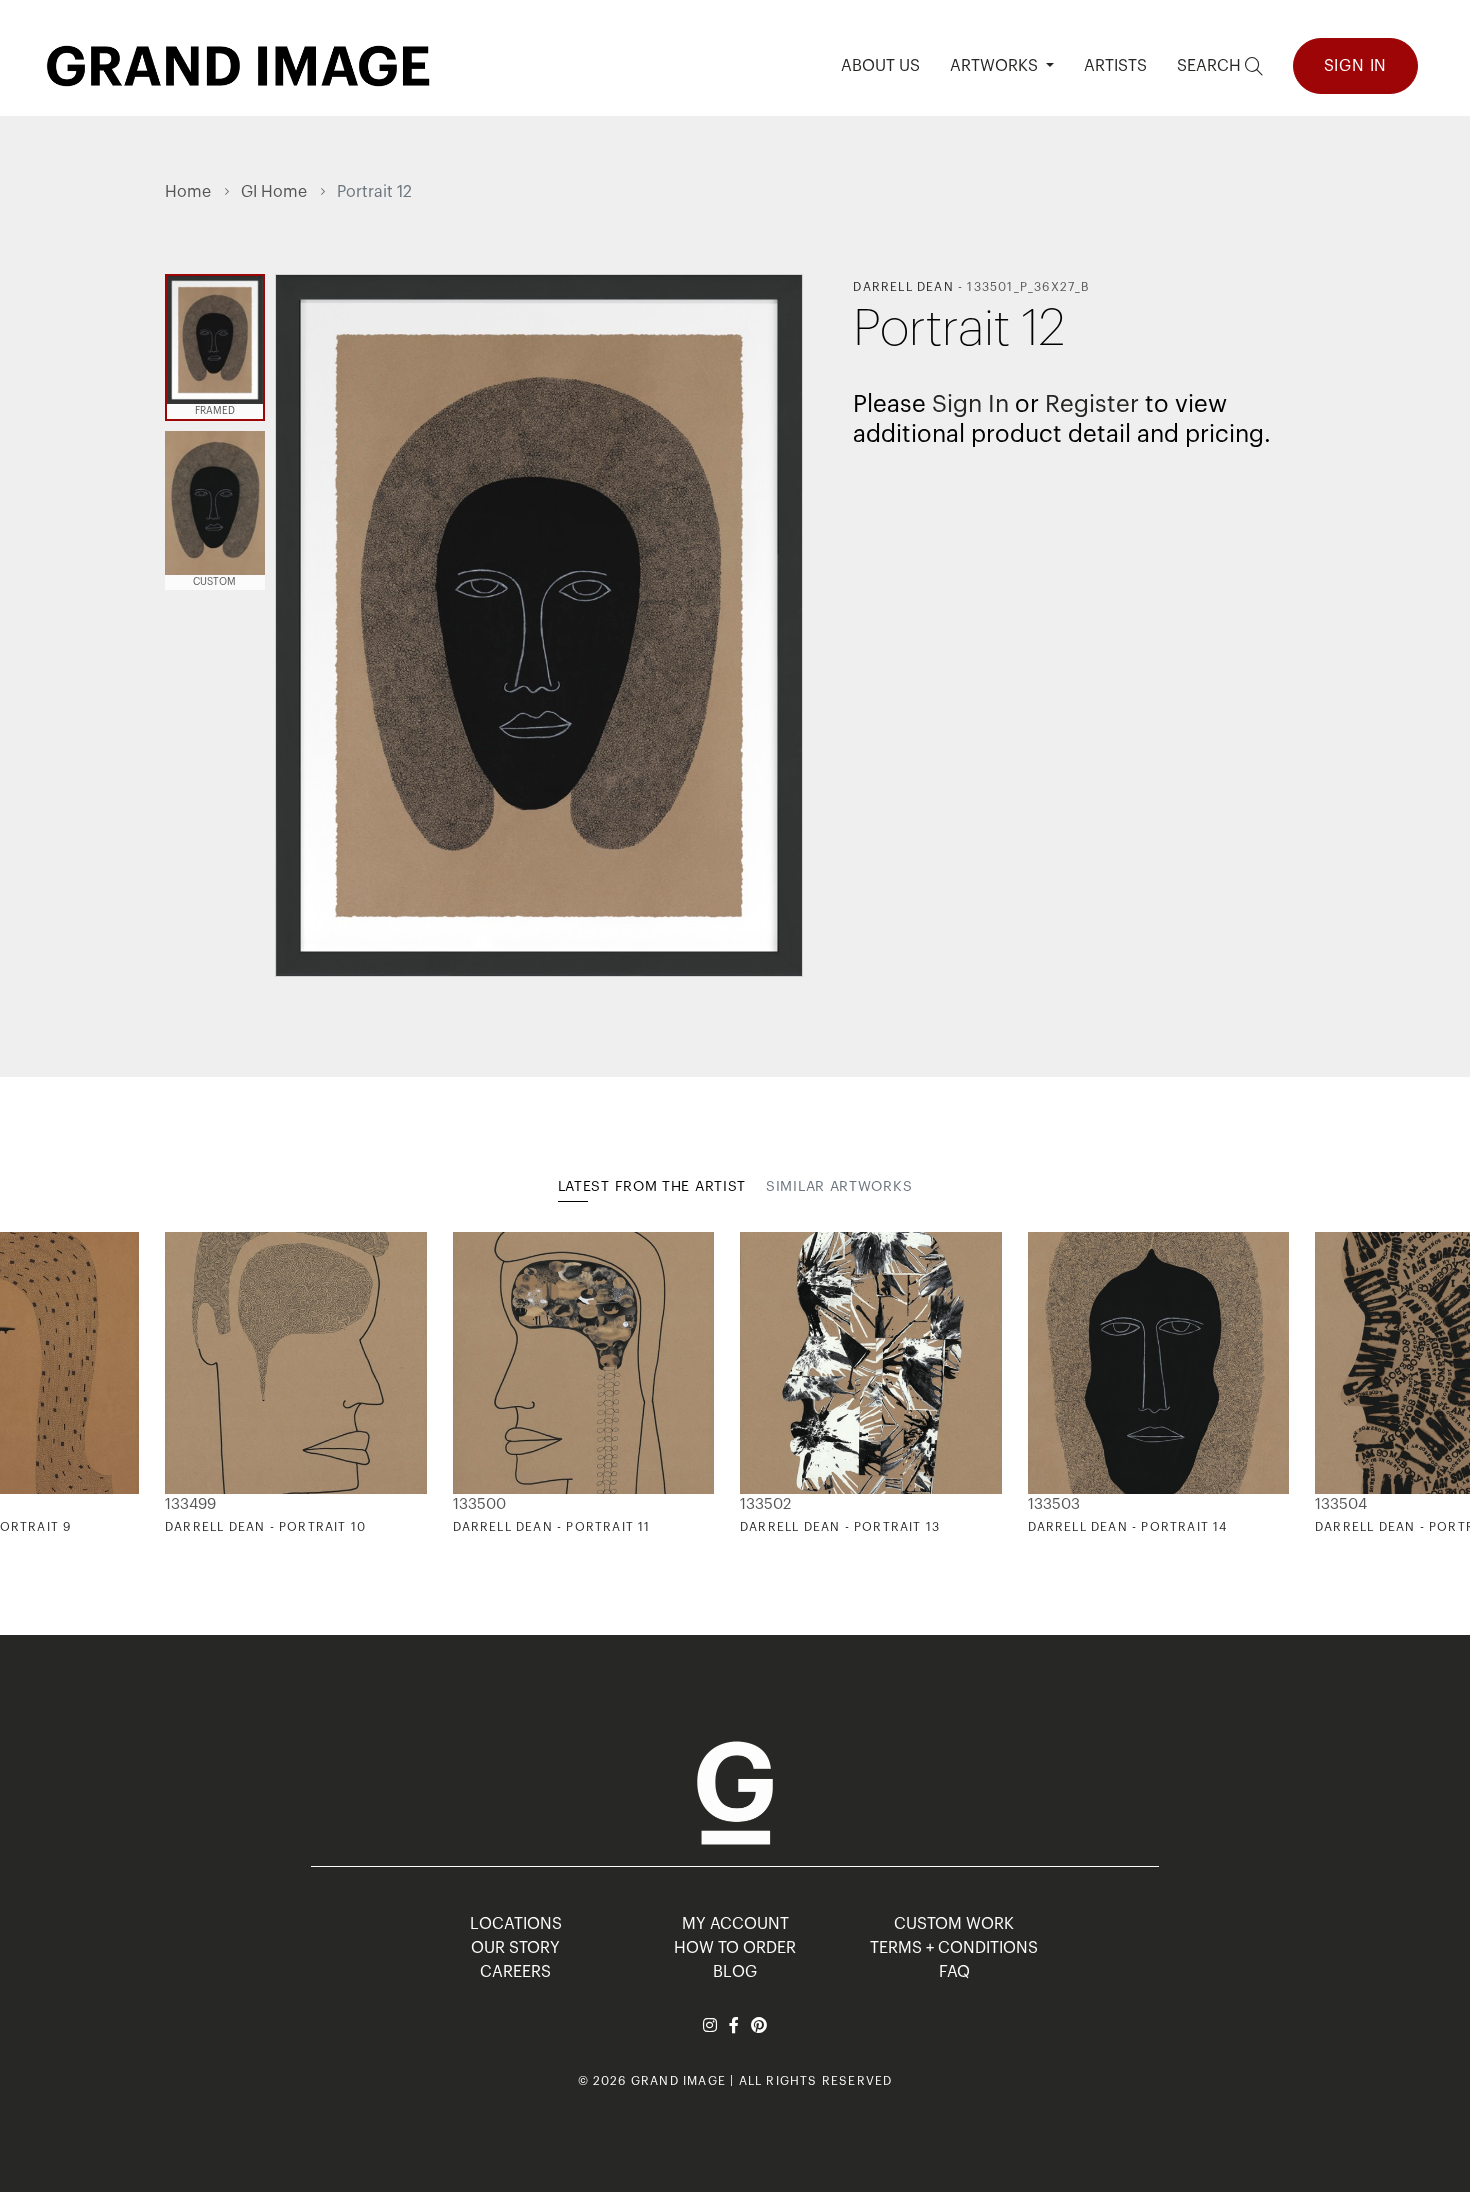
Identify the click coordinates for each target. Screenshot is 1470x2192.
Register (1092, 404)
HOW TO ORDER (735, 1948)
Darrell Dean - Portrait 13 (840, 1527)
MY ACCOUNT (735, 1924)
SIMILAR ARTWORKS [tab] (839, 1187)
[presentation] (180, 1384)
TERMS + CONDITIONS (954, 1948)
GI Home (274, 192)
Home (188, 192)
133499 (190, 1504)
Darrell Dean (903, 287)
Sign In (1356, 66)
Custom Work (954, 1924)
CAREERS (515, 1972)
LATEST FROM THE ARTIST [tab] (652, 1187)
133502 (765, 1504)
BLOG (735, 1972)
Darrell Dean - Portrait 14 (1128, 1527)
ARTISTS (1115, 66)
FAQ (954, 1972)
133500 (479, 1504)
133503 (1054, 1504)
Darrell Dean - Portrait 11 (552, 1527)
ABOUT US (880, 66)
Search (1211, 66)
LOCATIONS (516, 1924)
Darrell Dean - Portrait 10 (265, 1527)
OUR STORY (515, 1948)
